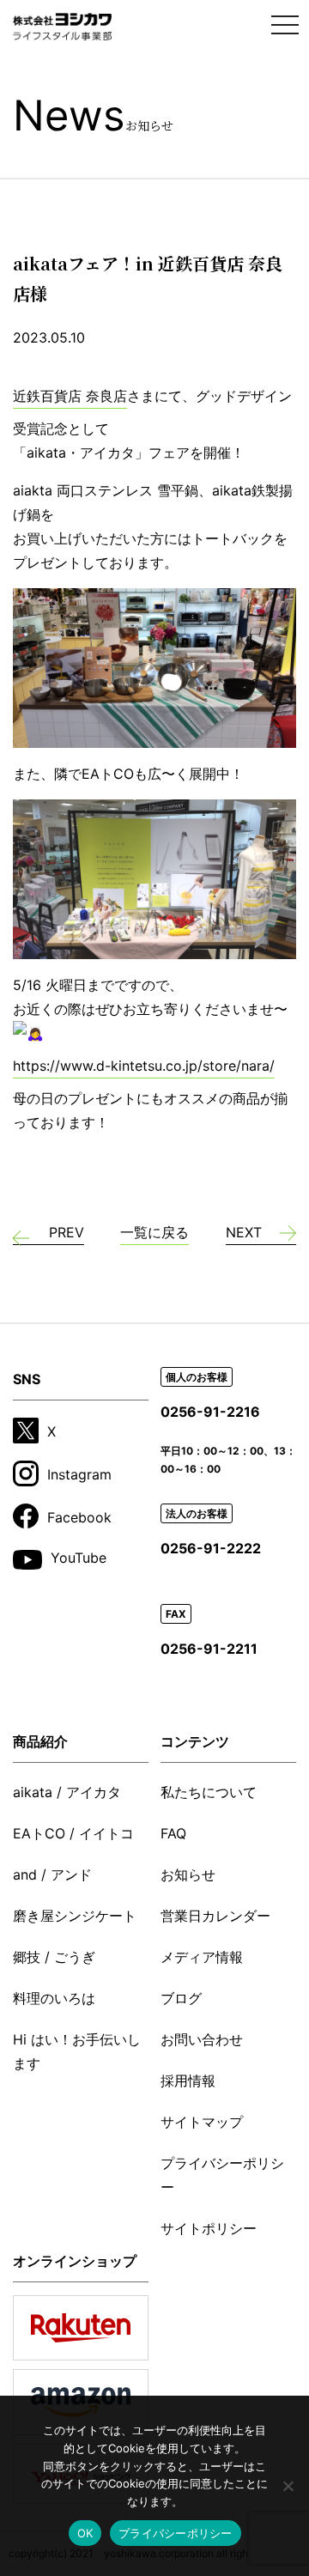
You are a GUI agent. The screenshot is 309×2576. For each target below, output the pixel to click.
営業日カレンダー (215, 1916)
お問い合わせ (202, 2039)
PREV (67, 1232)
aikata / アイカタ (67, 1792)
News (93, 115)
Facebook (79, 1516)
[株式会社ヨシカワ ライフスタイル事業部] (63, 27)
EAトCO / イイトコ (73, 1833)
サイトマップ (202, 2122)
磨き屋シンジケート (75, 1916)
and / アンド (52, 1874)
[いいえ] (288, 2486)
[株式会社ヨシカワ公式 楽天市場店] (81, 2328)
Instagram (79, 1474)
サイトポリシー (209, 2228)
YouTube (79, 1558)
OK (85, 2533)
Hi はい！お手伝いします (77, 2051)
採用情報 (188, 2081)
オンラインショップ (75, 2261)
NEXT (244, 1232)
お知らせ (188, 1874)
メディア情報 (202, 1957)
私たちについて (209, 1792)
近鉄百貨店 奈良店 (70, 396)
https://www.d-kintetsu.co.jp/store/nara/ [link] (144, 1066)
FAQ (173, 1833)
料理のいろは (54, 1998)
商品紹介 (40, 1741)
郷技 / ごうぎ (54, 1957)
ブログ (181, 1998)
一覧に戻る (154, 1232)
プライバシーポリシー (222, 2175)
